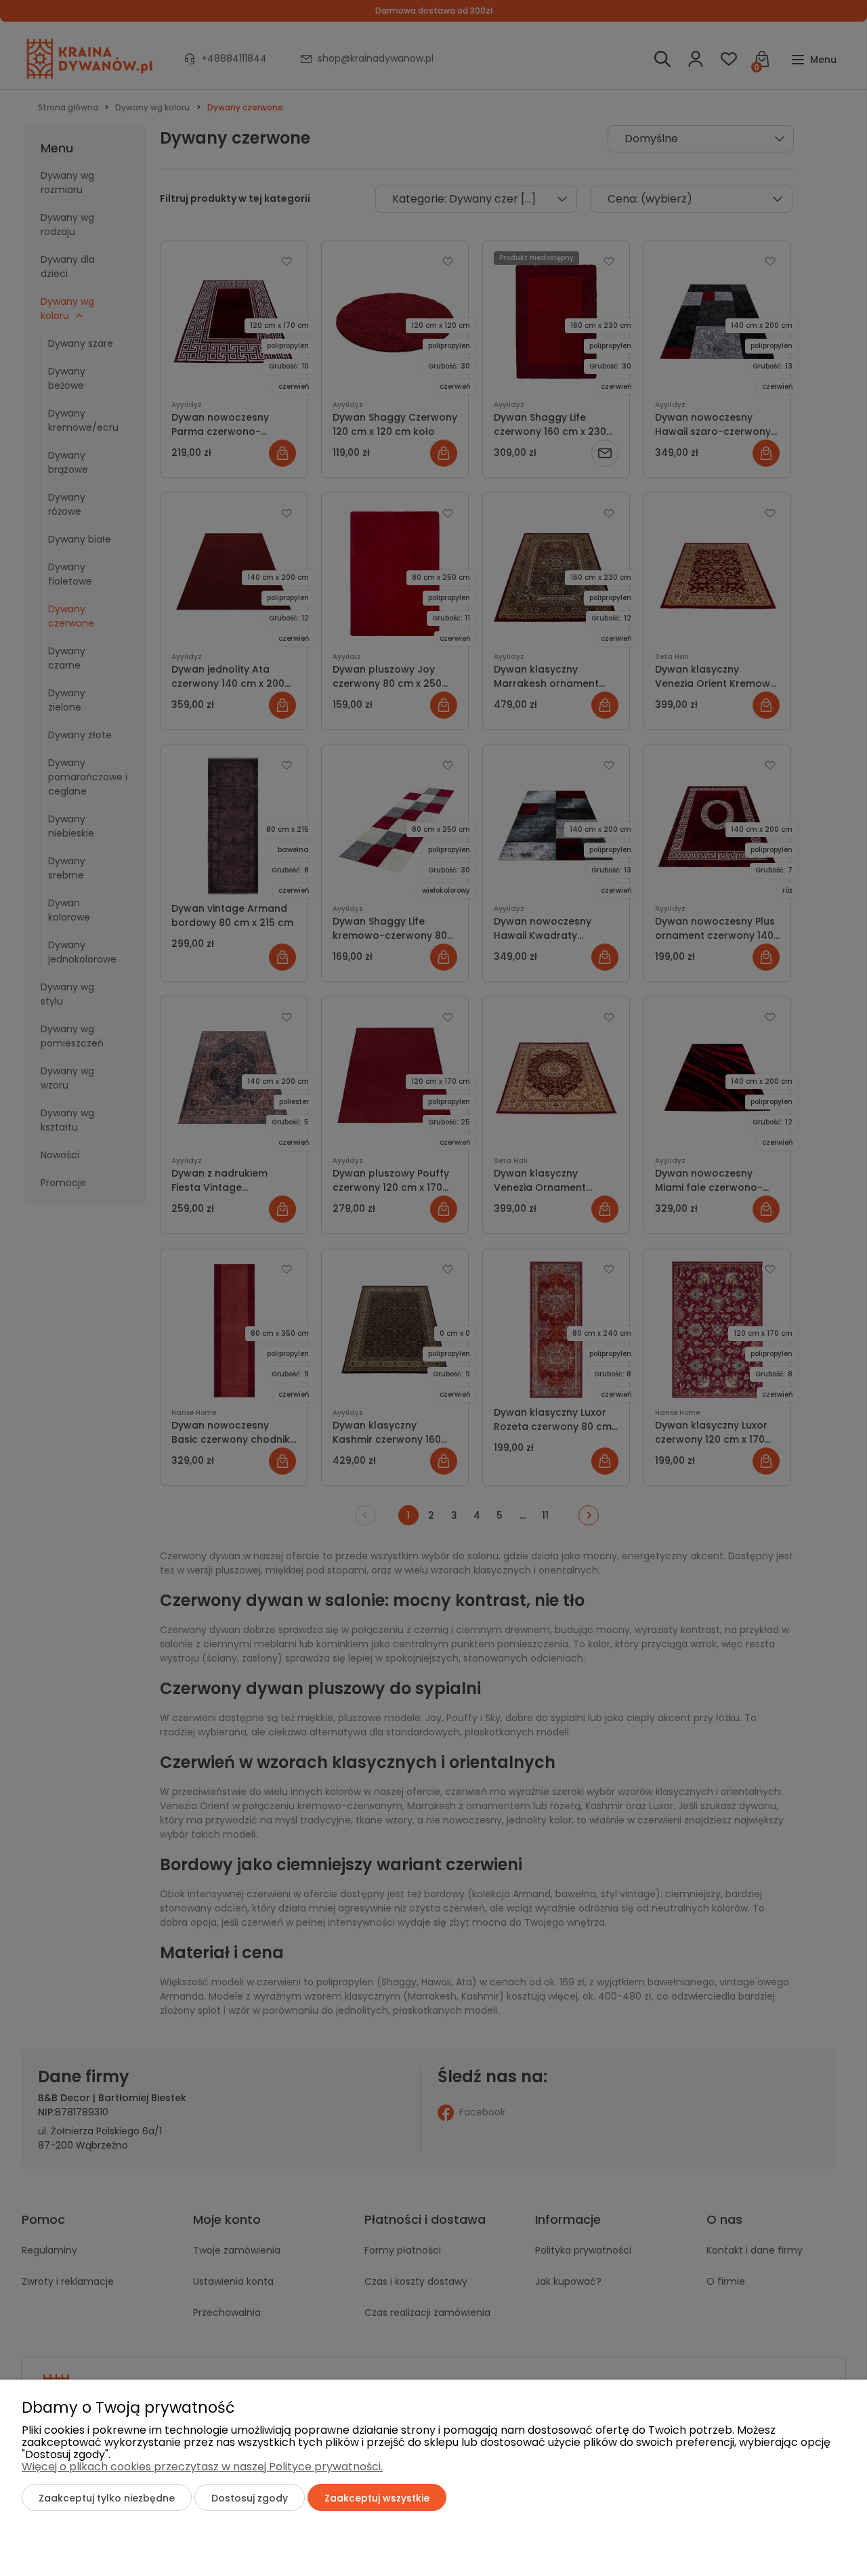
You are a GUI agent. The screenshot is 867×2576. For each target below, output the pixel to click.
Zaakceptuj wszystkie (377, 2498)
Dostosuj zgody (250, 2498)
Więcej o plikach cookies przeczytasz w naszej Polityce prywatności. (202, 2467)
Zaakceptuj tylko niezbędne (107, 2498)
